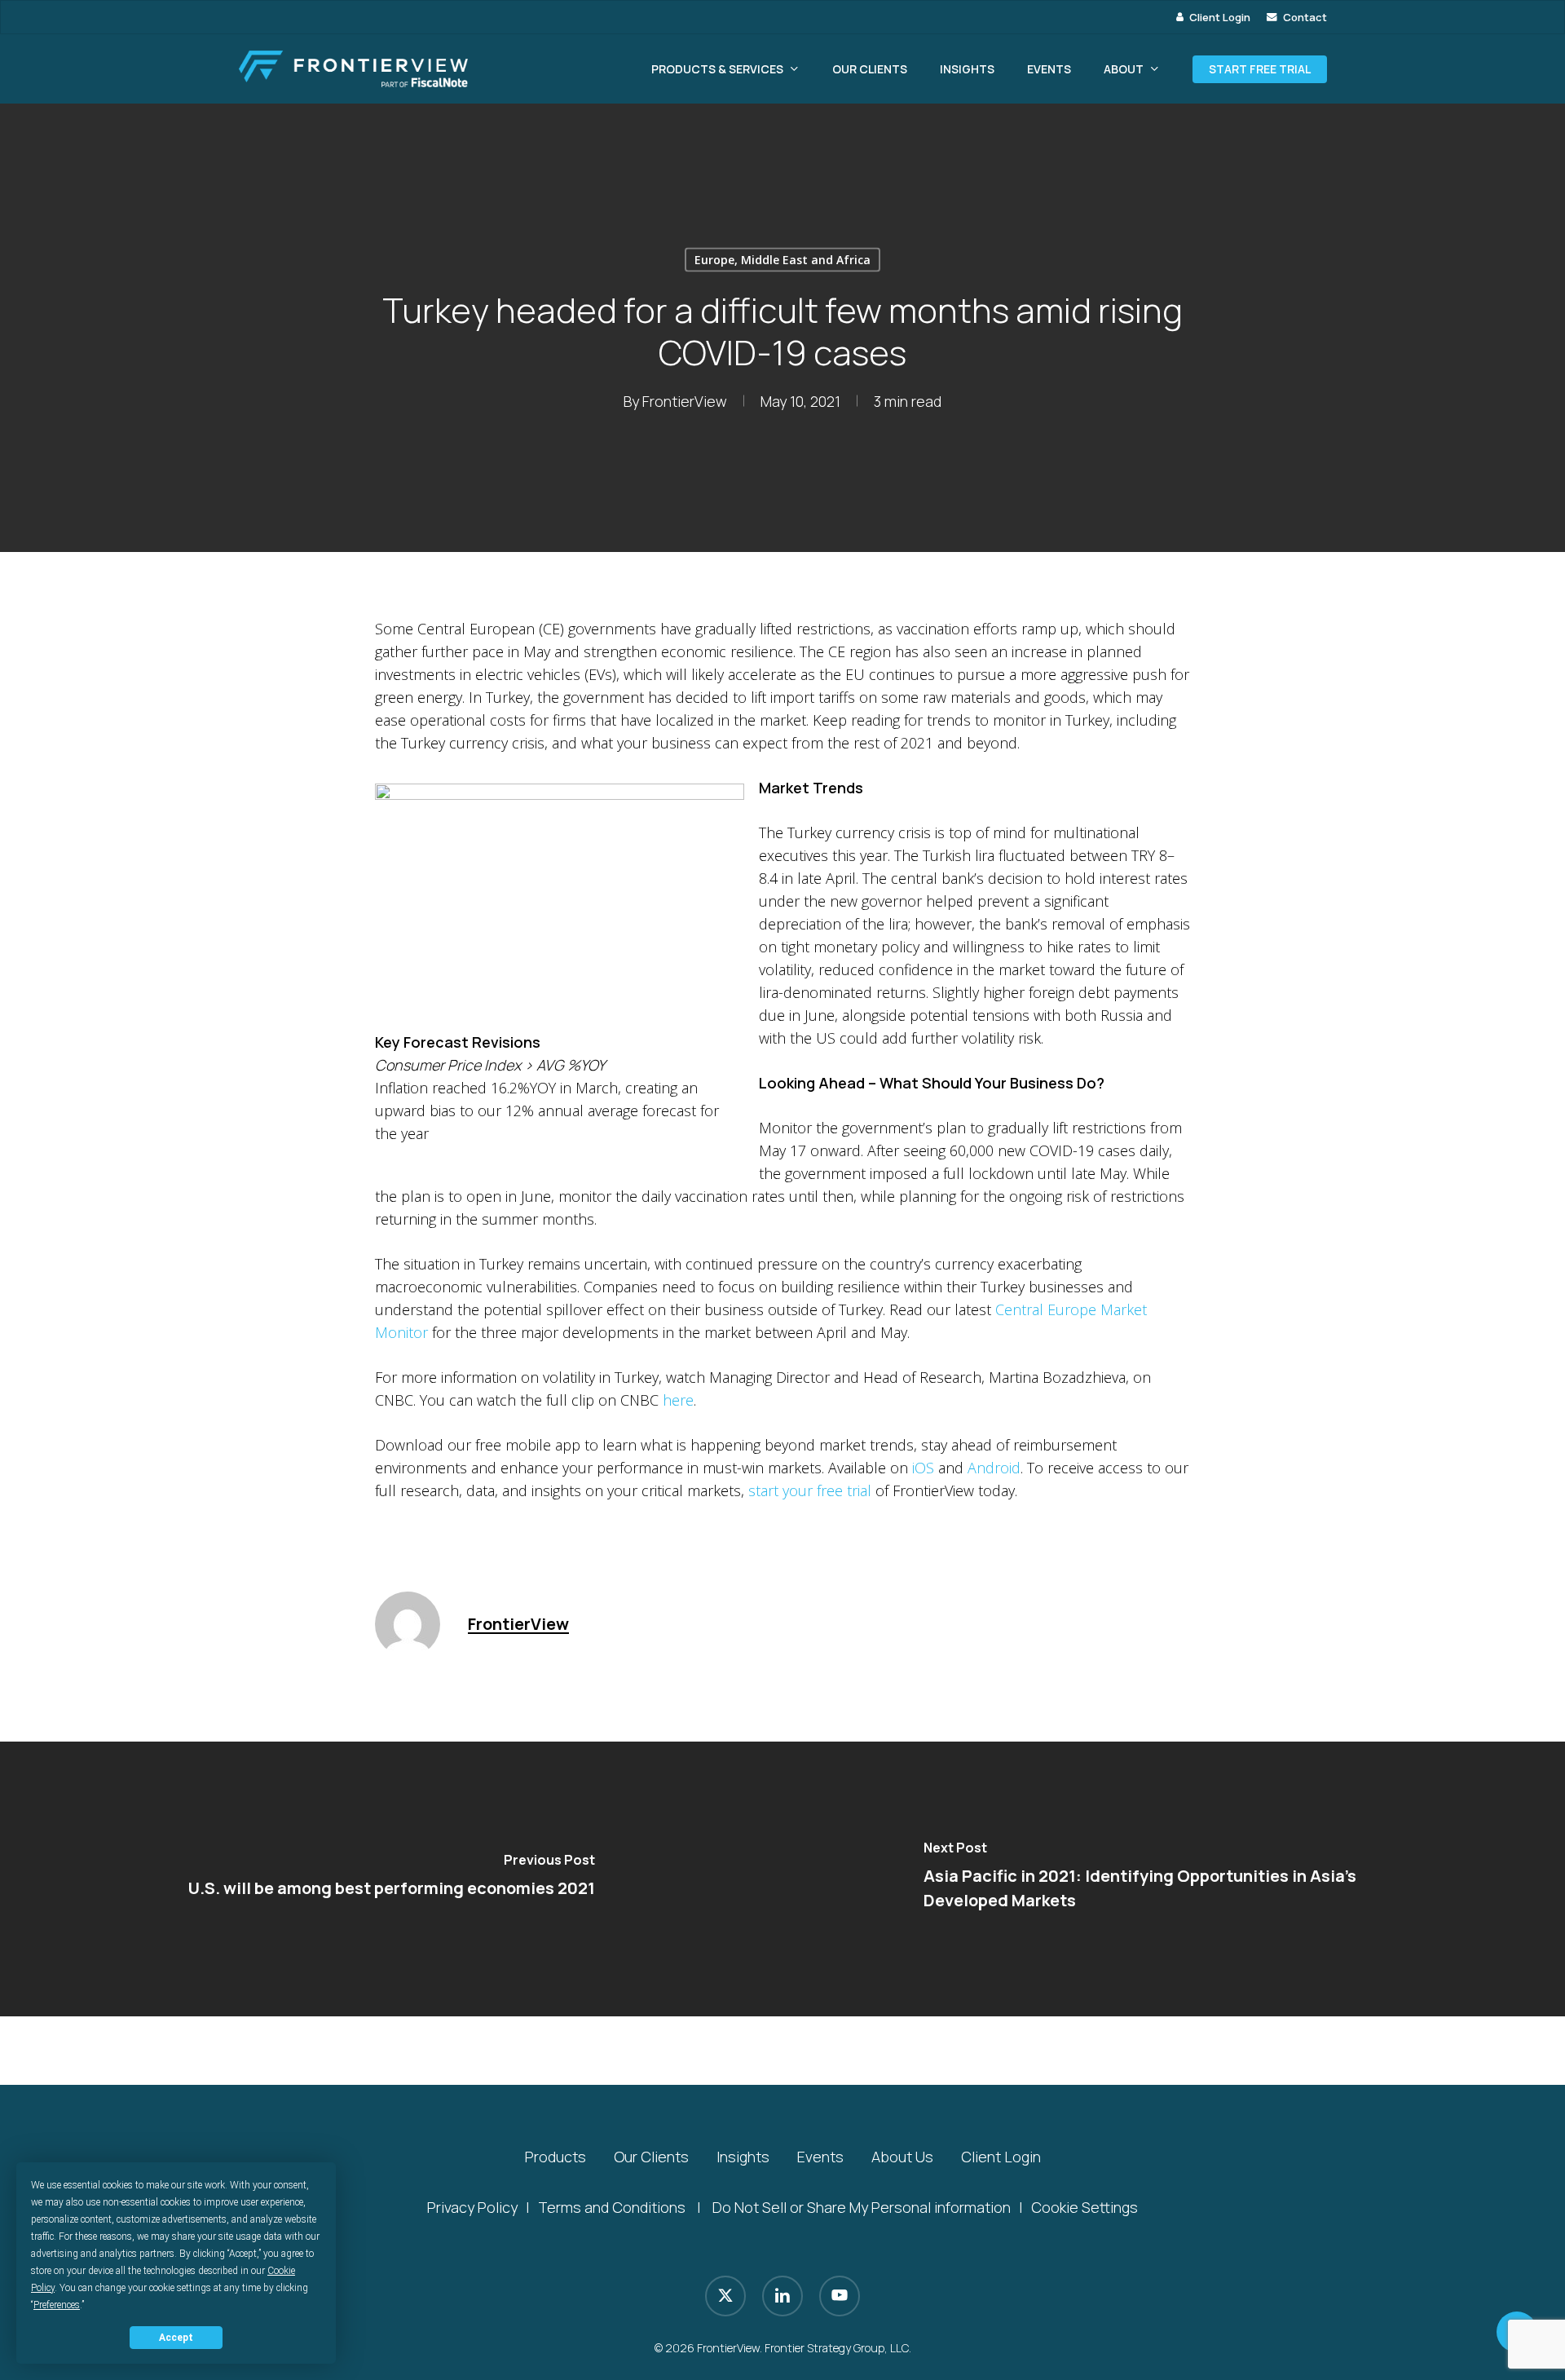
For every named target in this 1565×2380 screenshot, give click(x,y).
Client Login (1001, 2157)
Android (994, 1468)
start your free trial (810, 1490)
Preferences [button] (57, 2305)
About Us (902, 2157)
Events (820, 2157)
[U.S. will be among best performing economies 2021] (391, 1879)
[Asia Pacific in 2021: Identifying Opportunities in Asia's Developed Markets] (1174, 1879)
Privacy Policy (472, 2207)
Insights (743, 2157)
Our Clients (651, 2157)
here (678, 1400)
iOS (923, 1468)
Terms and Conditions (612, 2207)
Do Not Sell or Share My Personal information (862, 2207)
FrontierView (685, 401)
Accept (176, 2338)
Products (555, 2157)
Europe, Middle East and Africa (782, 260)
